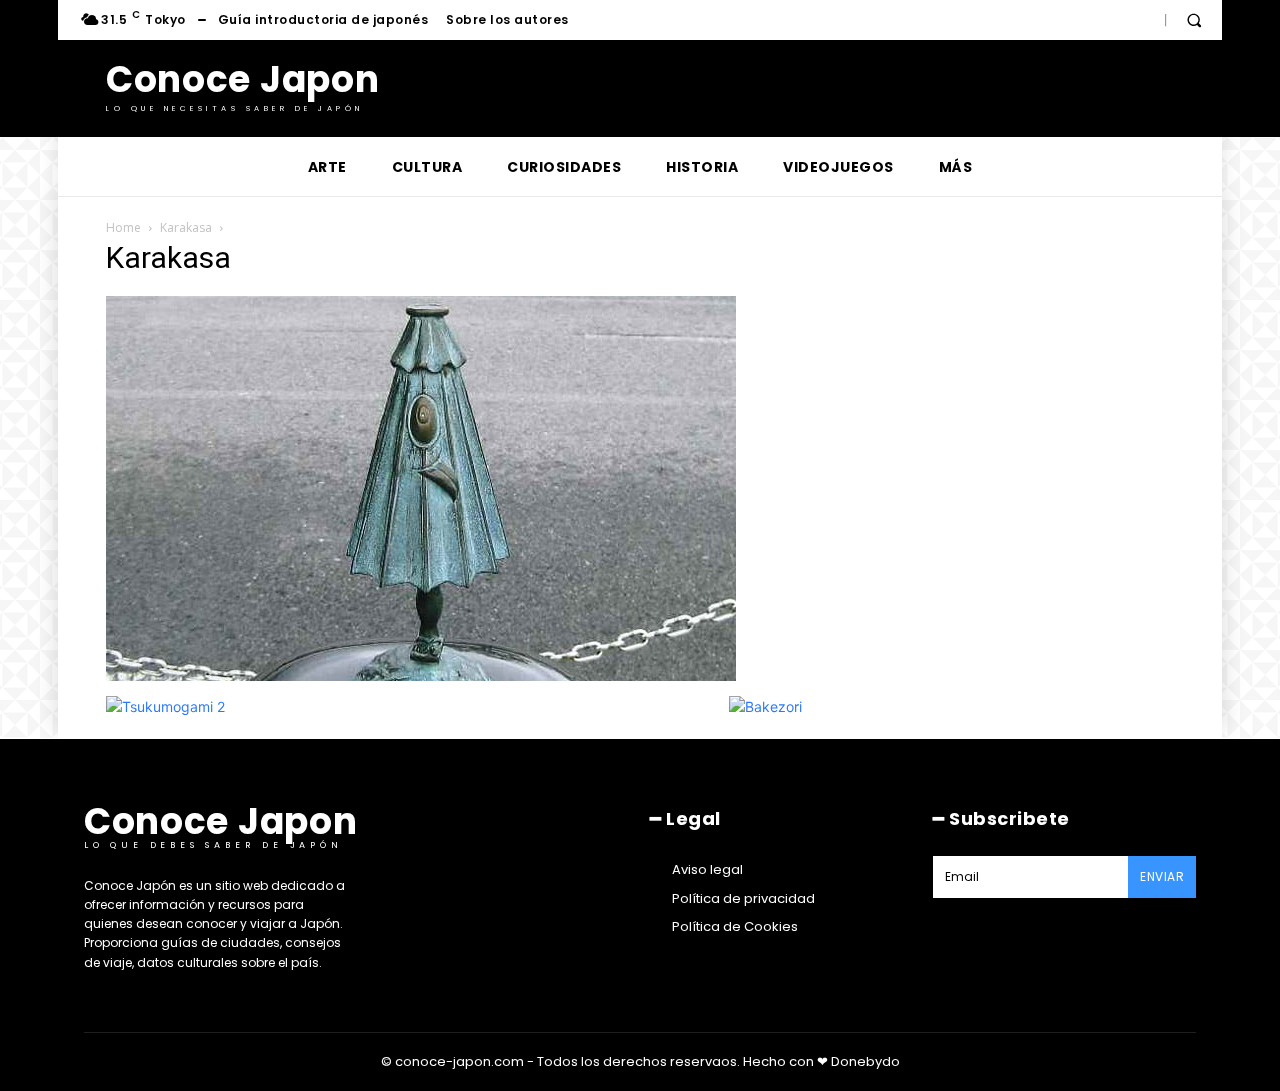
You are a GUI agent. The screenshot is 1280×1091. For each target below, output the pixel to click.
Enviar (1162, 876)
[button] (1194, 20)
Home (123, 227)
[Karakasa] (421, 675)
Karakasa (186, 227)
